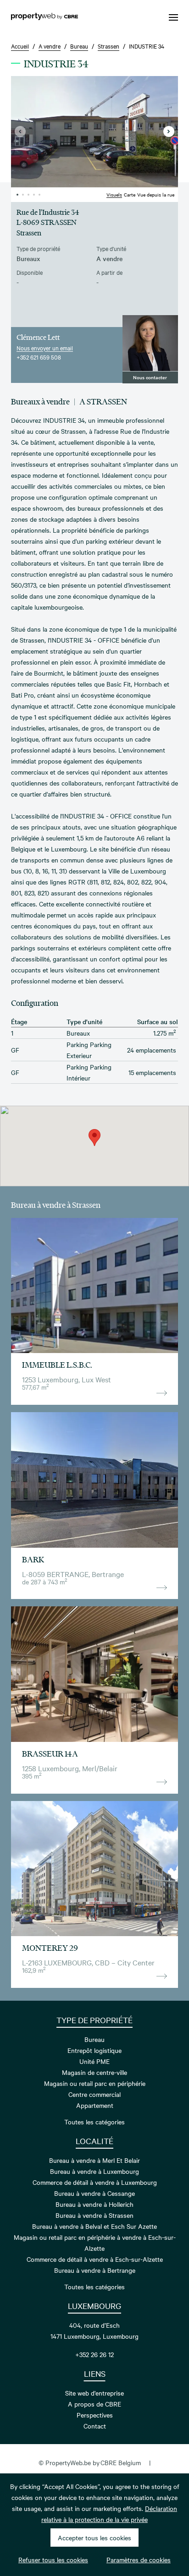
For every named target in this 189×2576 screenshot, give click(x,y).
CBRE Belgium (121, 2462)
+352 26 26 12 (94, 2354)
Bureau (94, 2039)
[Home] (44, 17)
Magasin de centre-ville (94, 2072)
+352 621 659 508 (39, 357)
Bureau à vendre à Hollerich (94, 2204)
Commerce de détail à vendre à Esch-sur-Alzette (95, 2259)
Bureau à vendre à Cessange (94, 2193)
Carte (130, 194)
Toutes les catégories (94, 2122)
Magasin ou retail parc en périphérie (95, 2083)
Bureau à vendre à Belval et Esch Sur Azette (94, 2226)
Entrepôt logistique (94, 2050)
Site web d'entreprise (94, 2393)
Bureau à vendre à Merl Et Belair (94, 2160)
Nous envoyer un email (45, 348)
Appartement (95, 2105)
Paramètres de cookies (139, 2560)
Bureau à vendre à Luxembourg (94, 2171)
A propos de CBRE (94, 2404)
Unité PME (94, 2061)
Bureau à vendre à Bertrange (95, 2270)
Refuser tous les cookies (53, 2560)
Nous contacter (150, 377)
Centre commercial (94, 2094)
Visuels (114, 194)
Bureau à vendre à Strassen (94, 2215)
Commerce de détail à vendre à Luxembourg (95, 2182)
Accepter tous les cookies (94, 2538)
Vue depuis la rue (156, 194)
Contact (95, 2426)
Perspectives (95, 2415)
